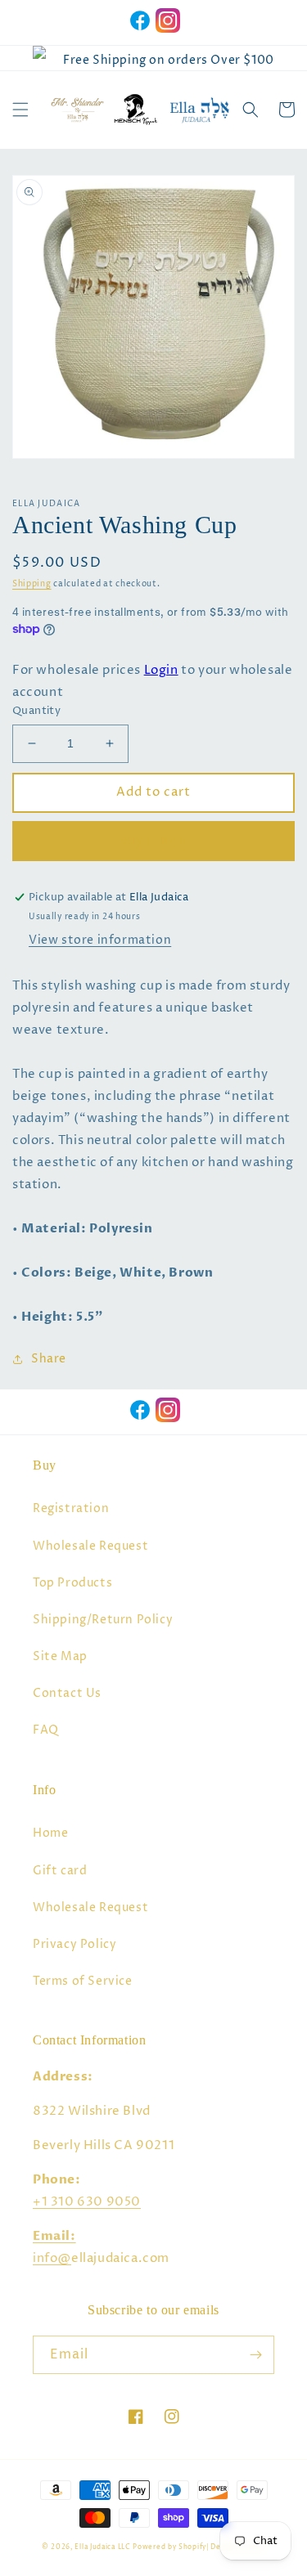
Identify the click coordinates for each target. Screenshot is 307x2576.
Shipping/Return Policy (103, 1620)
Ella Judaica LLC (102, 2547)
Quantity (36, 711)
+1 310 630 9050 (87, 2202)
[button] (20, 110)
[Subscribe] (255, 2355)
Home (50, 1833)
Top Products (72, 1583)
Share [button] (49, 1359)
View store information (100, 940)
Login (161, 670)
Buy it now (153, 840)
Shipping (32, 584)
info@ (52, 2258)
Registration (71, 1508)
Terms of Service (83, 1981)
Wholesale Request (90, 1546)
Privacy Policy (74, 1944)
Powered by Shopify (169, 2547)
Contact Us (67, 1693)
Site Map (60, 1656)
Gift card (60, 1871)
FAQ (46, 1730)
